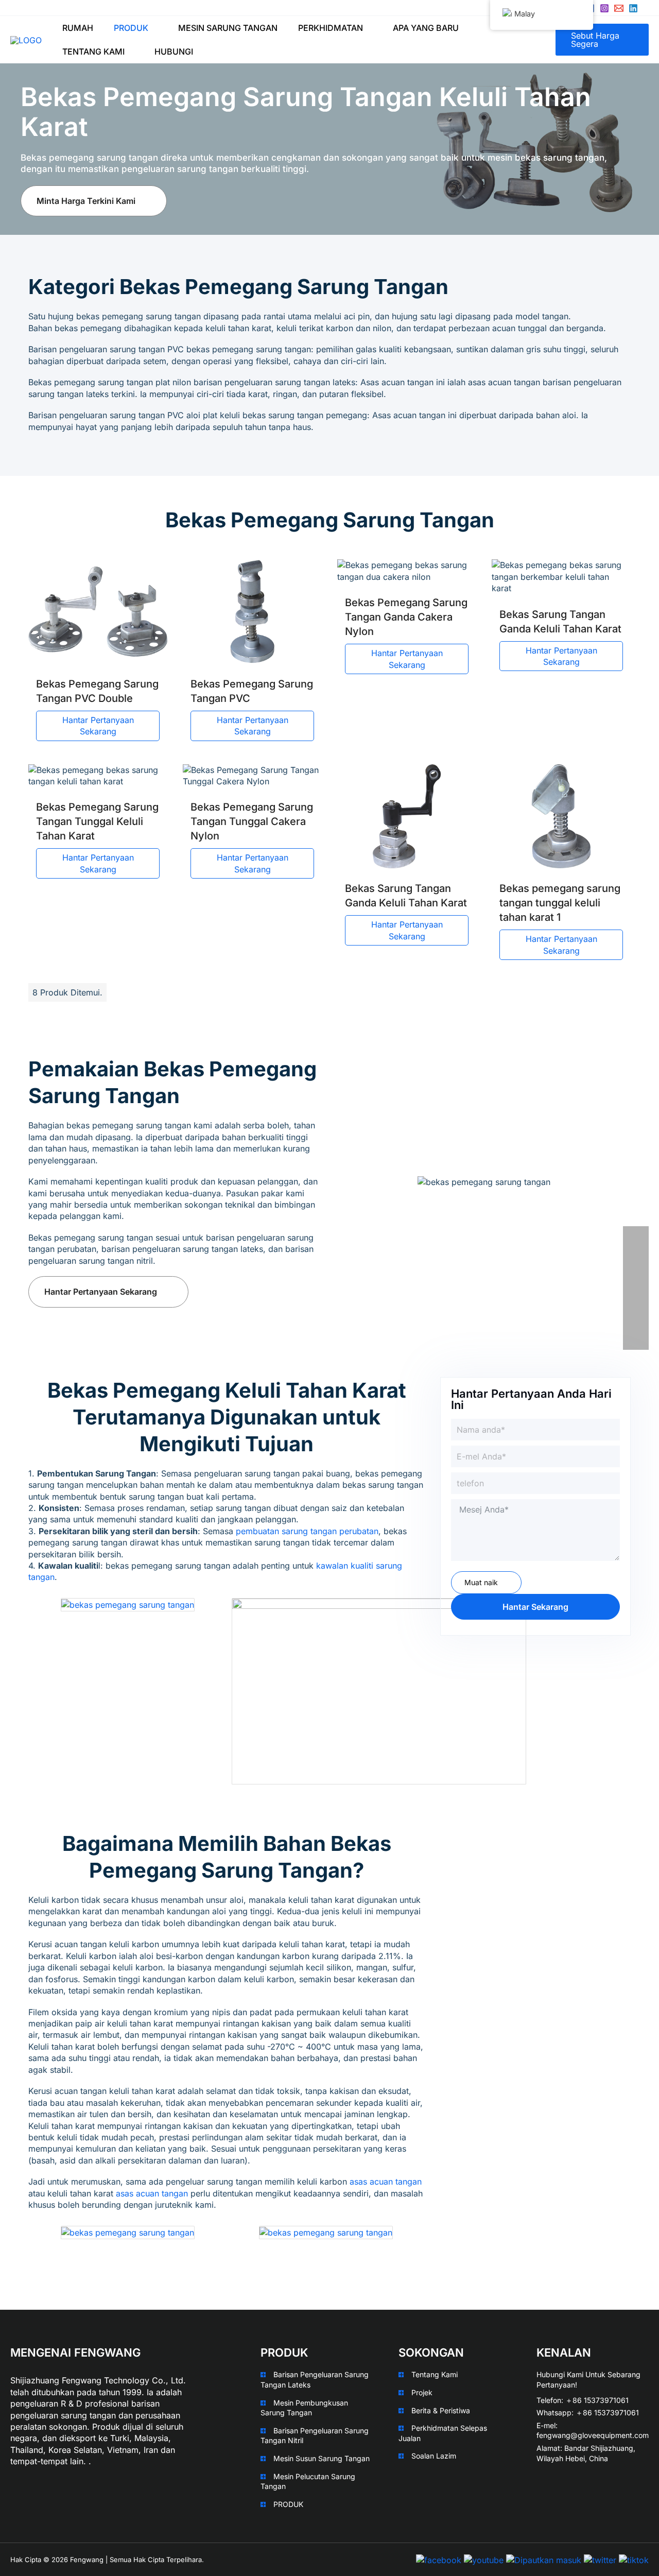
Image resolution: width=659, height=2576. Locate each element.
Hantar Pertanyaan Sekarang (98, 726)
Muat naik (481, 1582)
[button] (153, 28)
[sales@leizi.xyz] (619, 8)
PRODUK (288, 2504)
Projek (422, 2392)
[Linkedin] (633, 8)
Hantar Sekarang (535, 1607)
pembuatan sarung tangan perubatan (307, 1531)
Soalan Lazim (434, 2456)
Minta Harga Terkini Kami (86, 201)
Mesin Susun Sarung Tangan (322, 2458)
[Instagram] (604, 8)
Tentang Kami (435, 2374)
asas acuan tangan (386, 2182)
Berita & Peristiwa (441, 2410)
